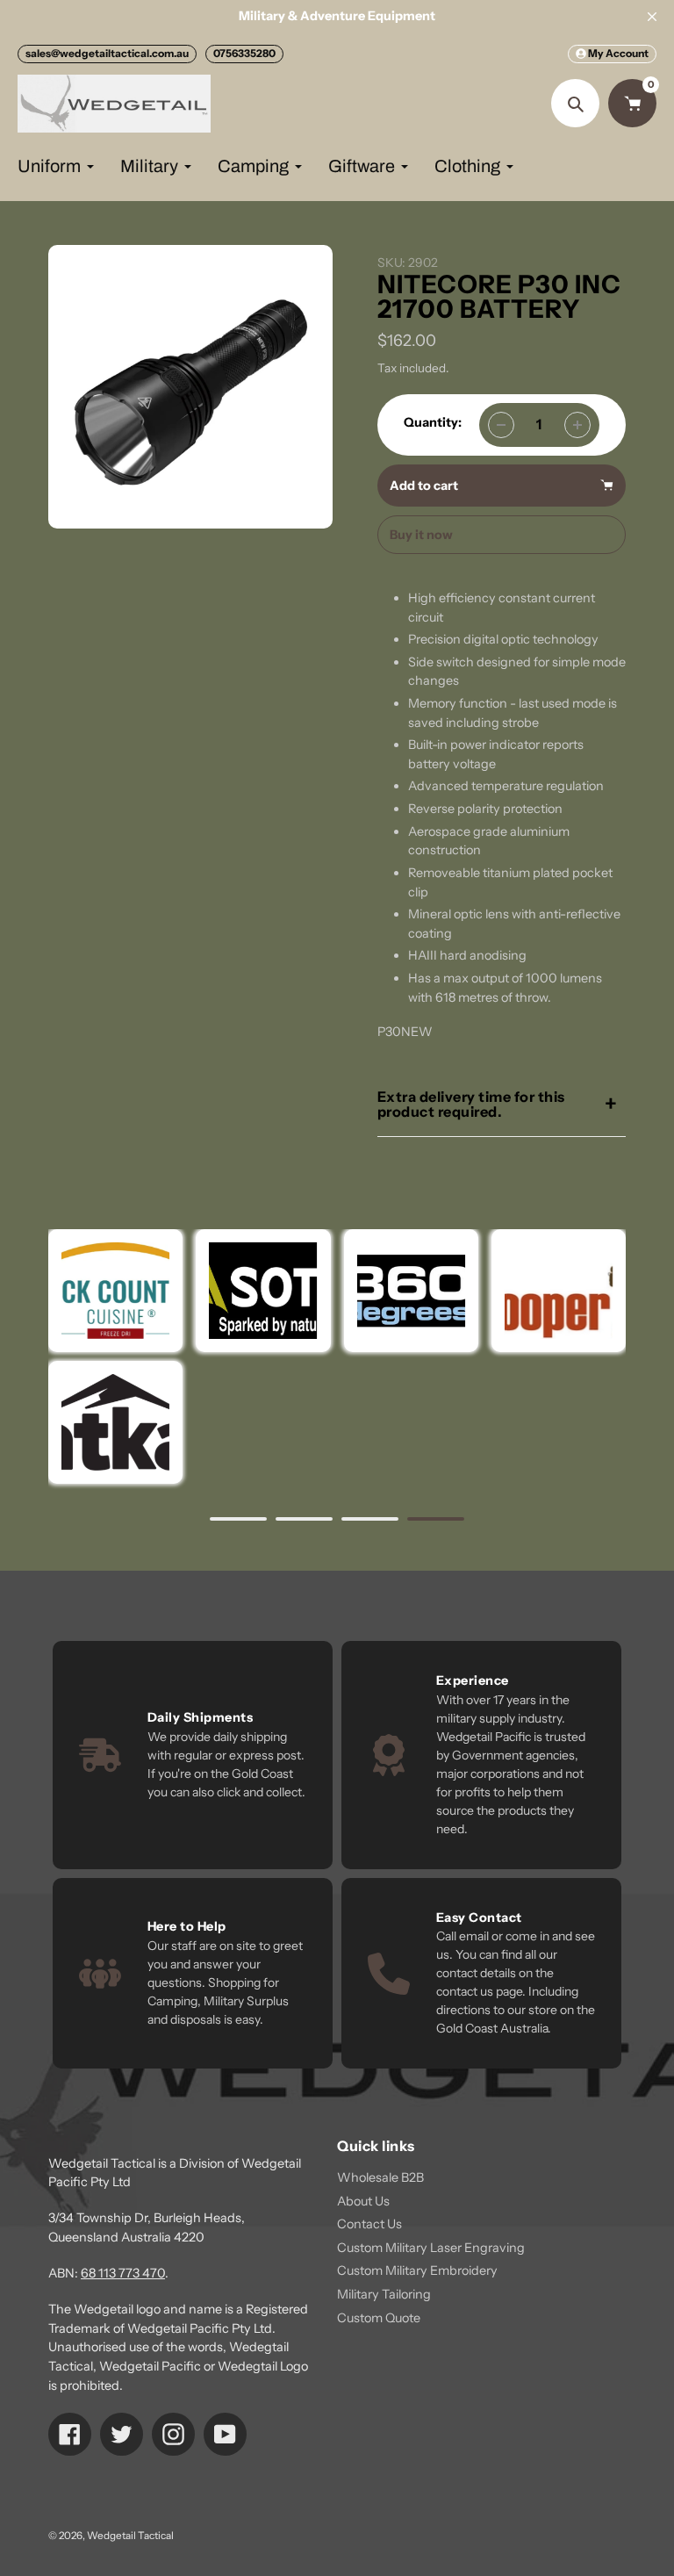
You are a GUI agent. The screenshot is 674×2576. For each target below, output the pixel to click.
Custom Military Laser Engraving (431, 2248)
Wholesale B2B (380, 2177)
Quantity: (433, 422)
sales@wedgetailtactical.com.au (107, 53)
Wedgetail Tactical (130, 2536)
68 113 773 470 (123, 2273)
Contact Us (369, 2224)
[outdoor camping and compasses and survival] (115, 1422)
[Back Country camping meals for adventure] (115, 1291)
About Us (363, 2201)
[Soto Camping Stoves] (263, 1291)
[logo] (559, 1291)
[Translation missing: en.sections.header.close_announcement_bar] (652, 17)
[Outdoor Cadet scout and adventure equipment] (410, 1291)
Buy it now (421, 535)
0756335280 (244, 53)
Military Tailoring (384, 2294)
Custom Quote (379, 2318)
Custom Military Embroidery (417, 2270)
